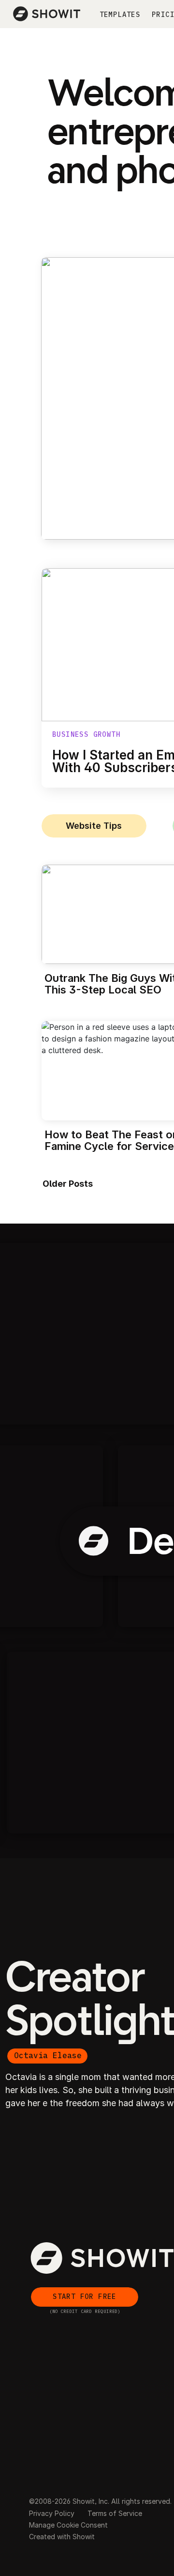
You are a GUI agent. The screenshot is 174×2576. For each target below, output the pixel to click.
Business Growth (86, 734)
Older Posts (68, 1184)
